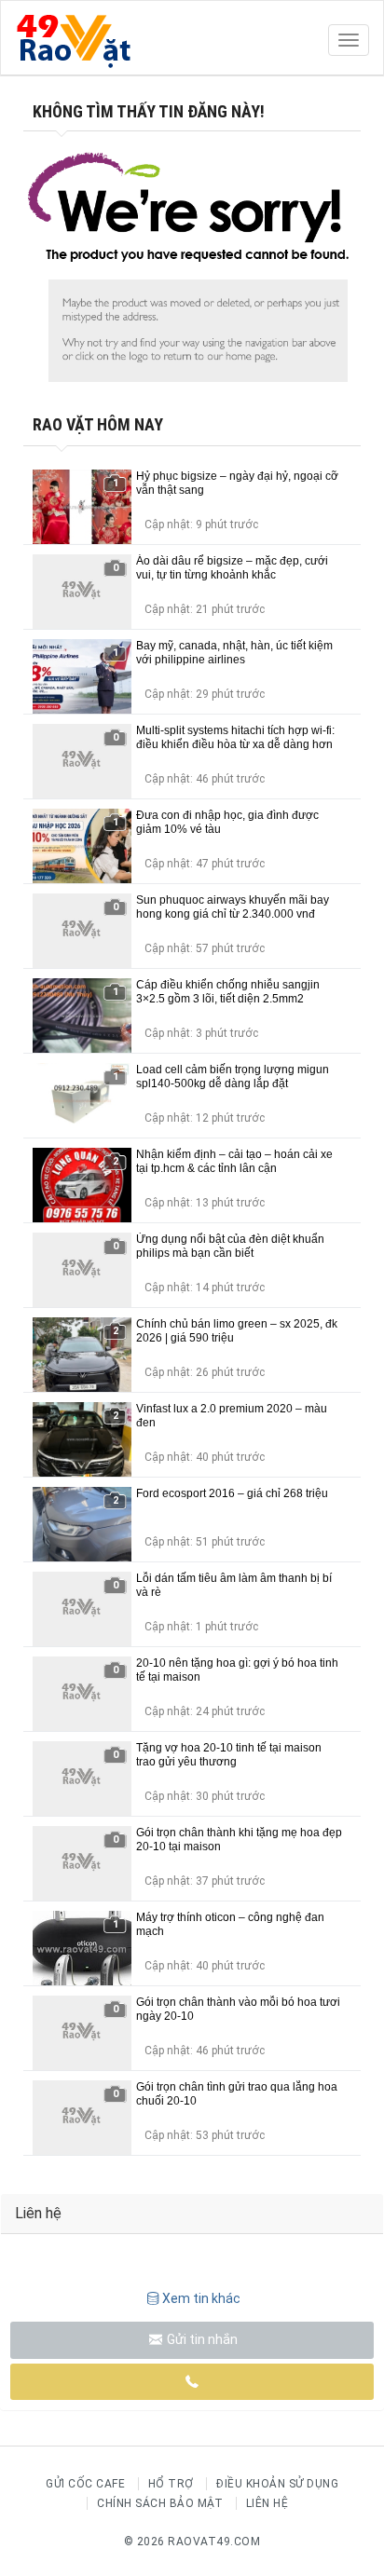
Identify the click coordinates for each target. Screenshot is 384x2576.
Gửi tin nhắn (201, 2339)
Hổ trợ (171, 2484)
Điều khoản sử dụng (277, 2484)
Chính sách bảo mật (160, 2503)
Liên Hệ (267, 2503)
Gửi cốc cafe (85, 2484)
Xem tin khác (201, 2298)
